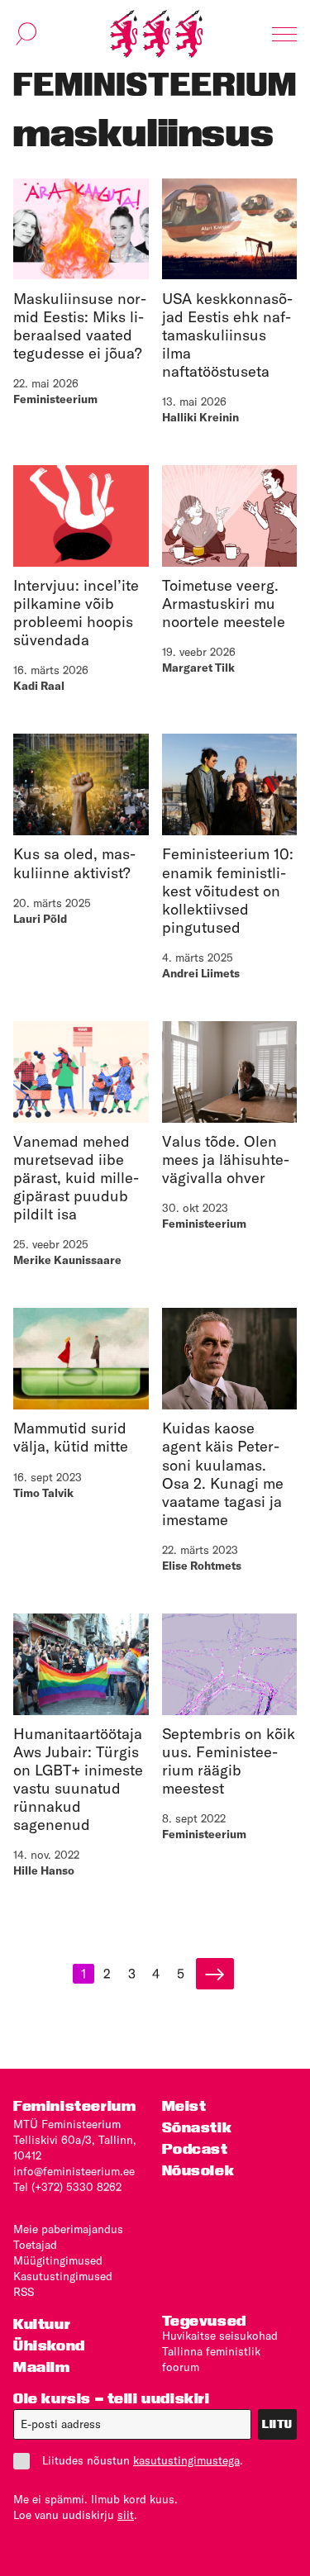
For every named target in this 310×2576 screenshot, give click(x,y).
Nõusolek (198, 2170)
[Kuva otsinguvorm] (26, 34)
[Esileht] (156, 34)
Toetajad (35, 2245)
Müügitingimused (58, 2260)
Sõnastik (197, 2127)
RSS (24, 2292)
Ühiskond (49, 2345)
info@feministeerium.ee (74, 2171)
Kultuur (42, 2324)
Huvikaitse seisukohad (220, 2336)
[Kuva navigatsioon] (284, 34)
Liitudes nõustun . (143, 2460)
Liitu (277, 2424)
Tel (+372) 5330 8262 (67, 2187)
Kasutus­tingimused (63, 2276)
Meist (184, 2105)
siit (126, 2515)
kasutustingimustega (186, 2460)
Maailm (42, 2367)
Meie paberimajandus (68, 2229)
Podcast (195, 2148)
